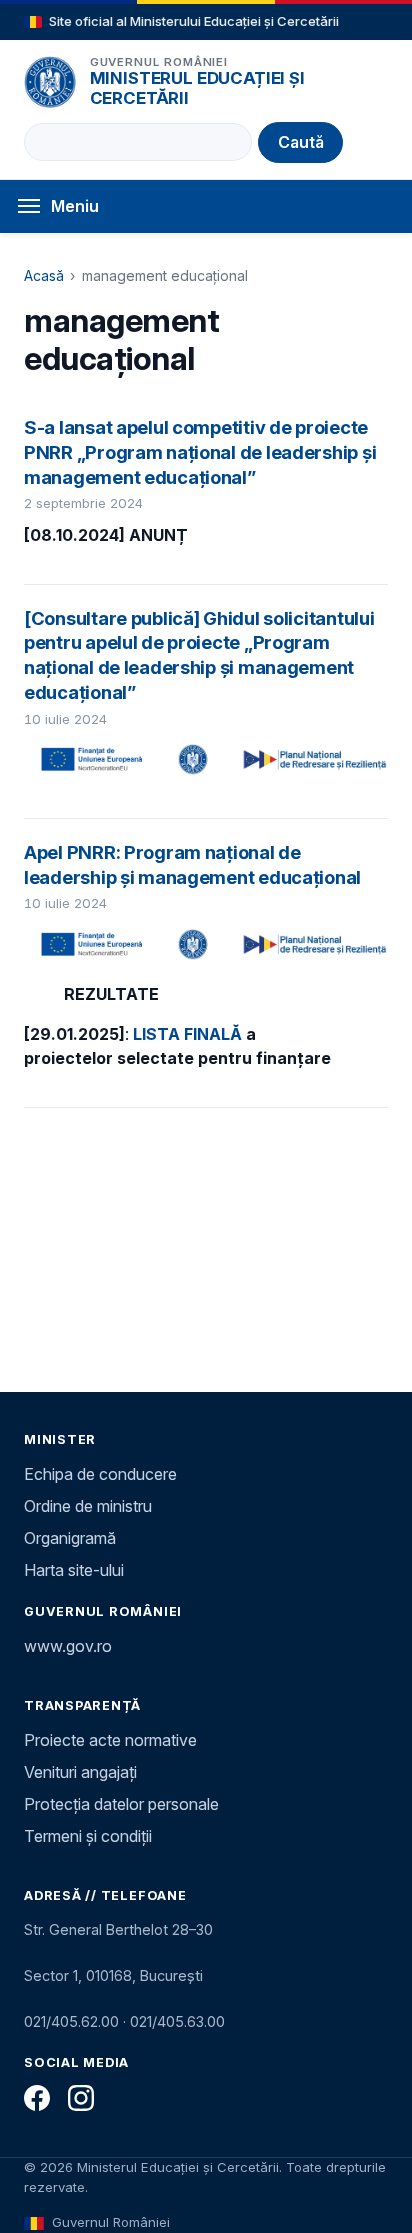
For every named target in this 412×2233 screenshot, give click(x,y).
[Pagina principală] (50, 82)
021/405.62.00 (71, 2021)
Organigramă (70, 1538)
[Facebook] (37, 2098)
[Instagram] (81, 2098)
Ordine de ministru (88, 1506)
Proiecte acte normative (110, 1740)
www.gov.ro (68, 1646)
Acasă (44, 275)
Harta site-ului (74, 1570)
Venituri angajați (80, 1772)
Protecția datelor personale (121, 1804)
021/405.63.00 (177, 2021)
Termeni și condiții (88, 1836)
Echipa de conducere (100, 1474)
